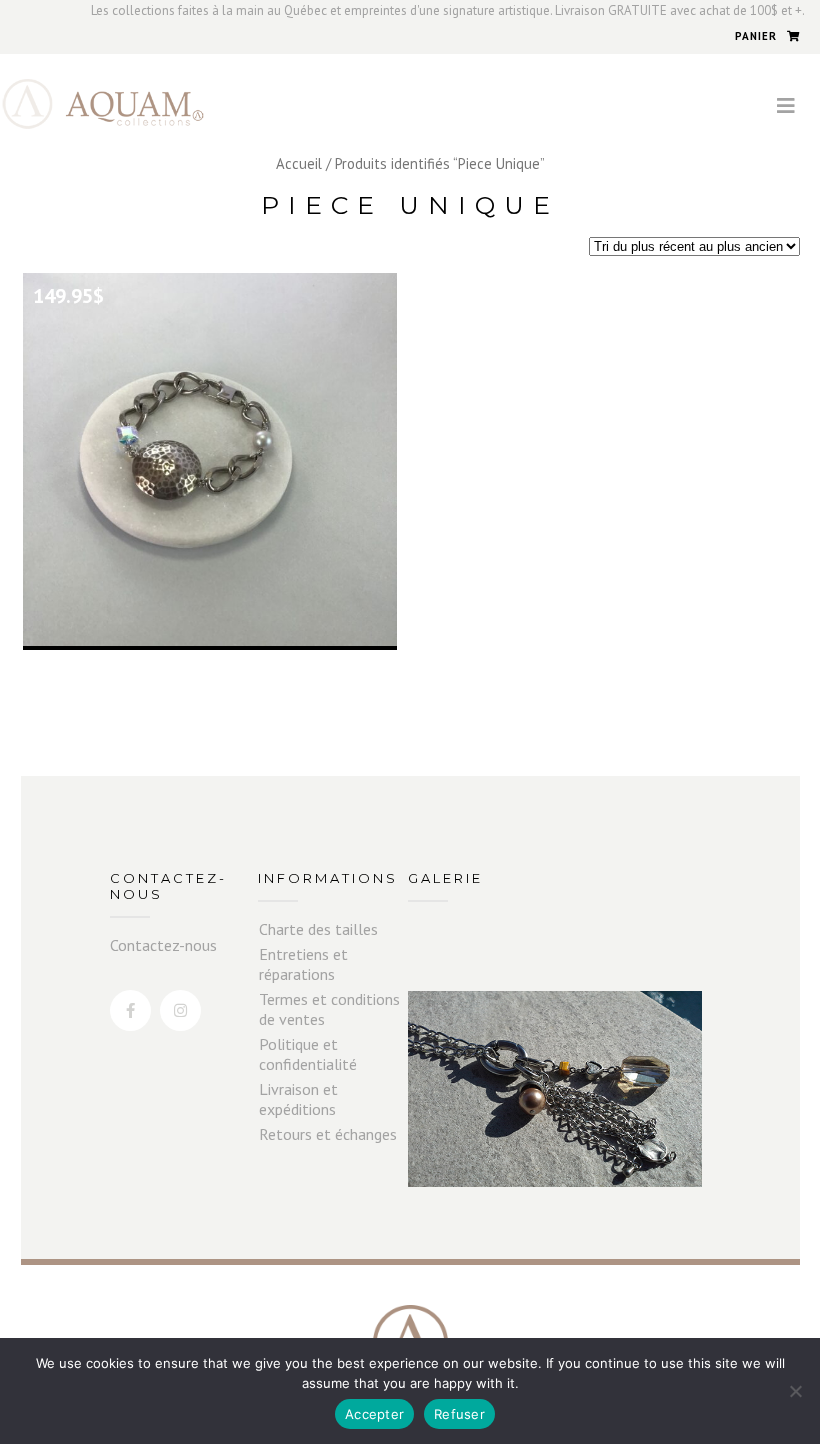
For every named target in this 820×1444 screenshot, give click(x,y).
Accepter (374, 1414)
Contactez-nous (163, 945)
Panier (756, 36)
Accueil (299, 163)
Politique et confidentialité (308, 1054)
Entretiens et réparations (303, 964)
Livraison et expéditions (298, 1099)
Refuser (459, 1414)
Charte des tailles (318, 929)
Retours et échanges (328, 1134)
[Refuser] (795, 1391)
